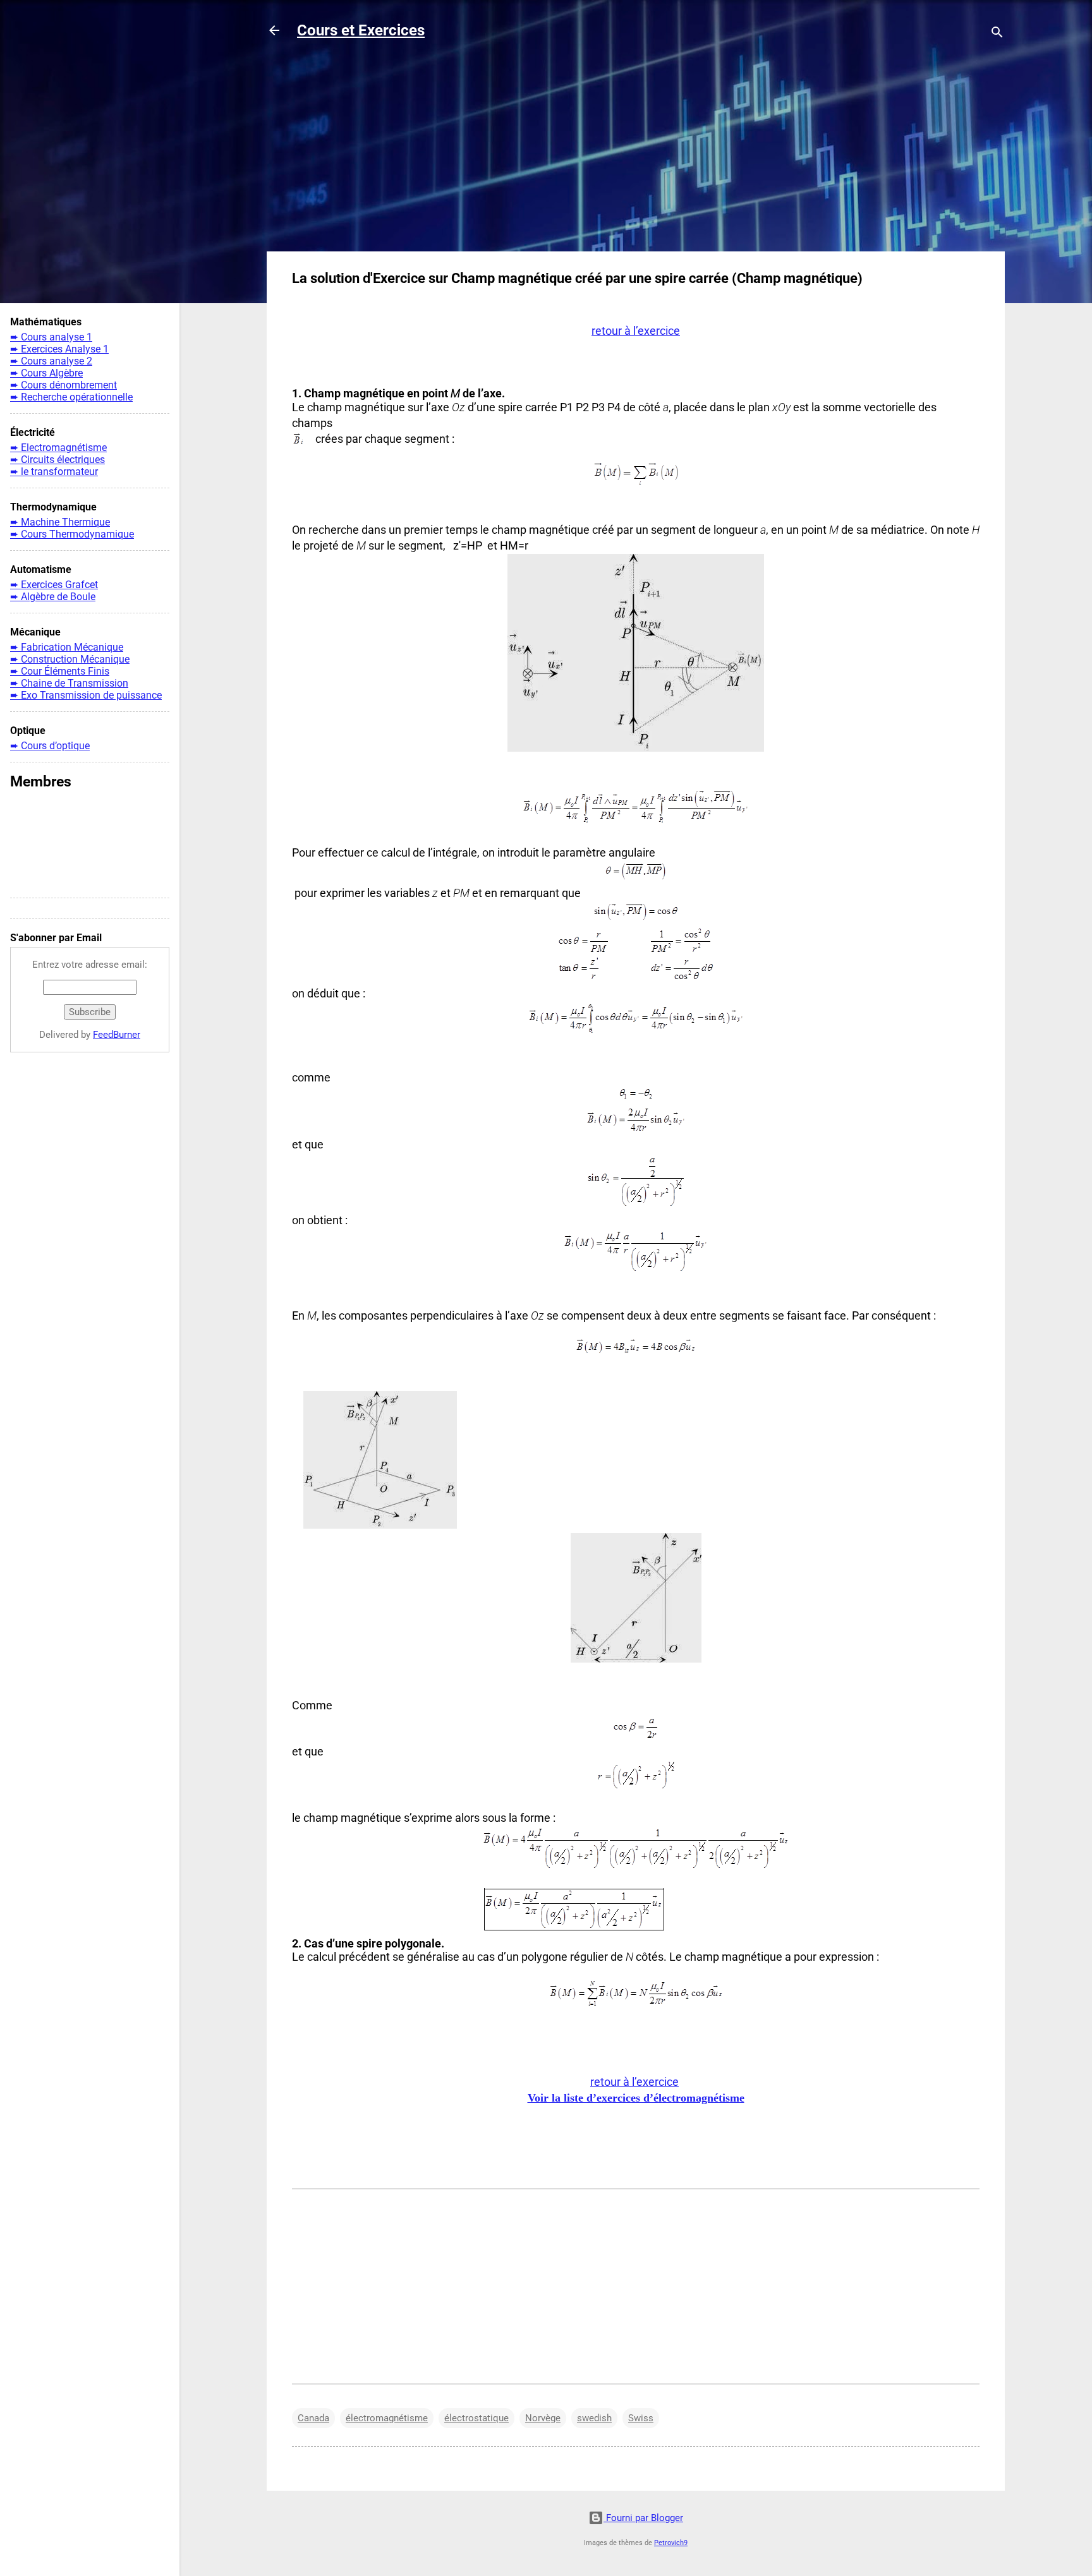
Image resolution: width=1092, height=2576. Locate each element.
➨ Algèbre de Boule (53, 597)
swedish (594, 2418)
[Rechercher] (997, 34)
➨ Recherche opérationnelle (71, 397)
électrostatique (476, 2418)
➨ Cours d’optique (50, 746)
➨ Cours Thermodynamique (72, 534)
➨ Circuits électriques (58, 460)
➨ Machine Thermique (60, 522)
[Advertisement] (636, 153)
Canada (313, 2418)
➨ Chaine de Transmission (69, 683)
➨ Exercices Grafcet (54, 585)
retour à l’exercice (634, 2082)
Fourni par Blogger (643, 2518)
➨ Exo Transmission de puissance (86, 695)
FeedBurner (117, 1035)
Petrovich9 (671, 2543)
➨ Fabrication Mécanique (67, 647)
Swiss (641, 2418)
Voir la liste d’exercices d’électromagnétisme (636, 2098)
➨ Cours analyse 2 (51, 361)
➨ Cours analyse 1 (51, 337)
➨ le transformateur (54, 472)
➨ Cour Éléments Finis (60, 671)
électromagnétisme (387, 2418)
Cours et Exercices (361, 30)
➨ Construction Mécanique (70, 659)
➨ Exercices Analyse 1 (59, 349)
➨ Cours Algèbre (46, 373)
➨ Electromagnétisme (58, 448)
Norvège (543, 2418)
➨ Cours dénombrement (64, 385)
